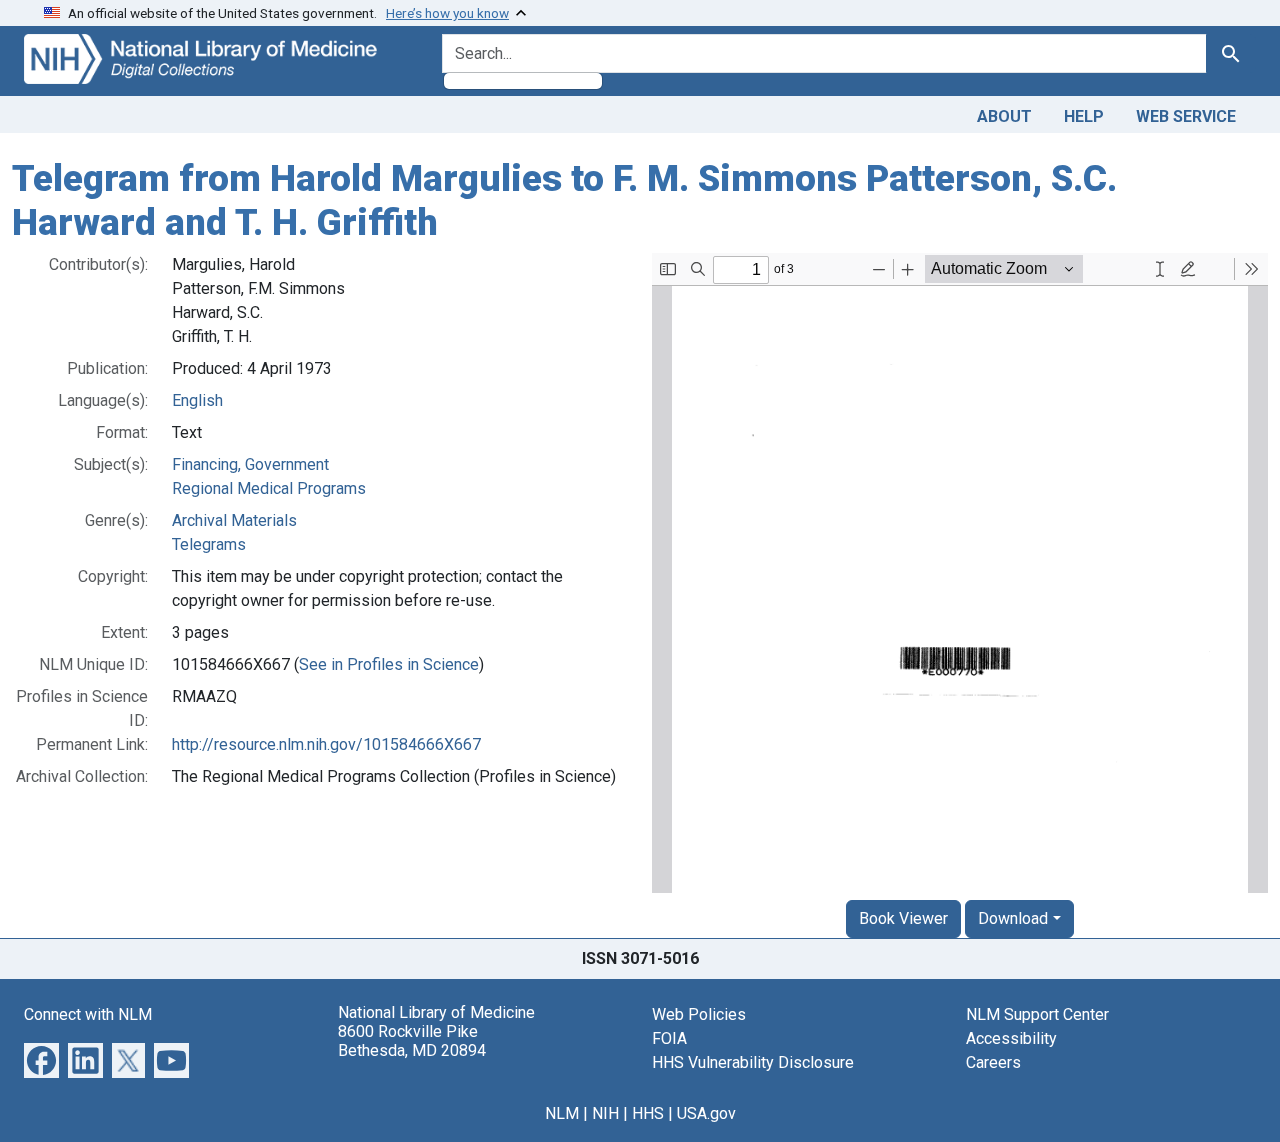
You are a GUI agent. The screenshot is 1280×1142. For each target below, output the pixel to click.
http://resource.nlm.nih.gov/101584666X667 (326, 744)
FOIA (669, 1038)
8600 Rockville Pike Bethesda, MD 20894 (412, 1041)
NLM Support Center (1037, 1014)
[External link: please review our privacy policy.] (41, 1059)
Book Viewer (903, 918)
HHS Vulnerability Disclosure (753, 1062)
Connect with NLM (88, 1014)
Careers (993, 1062)
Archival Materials (234, 520)
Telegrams (209, 544)
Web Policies (699, 1014)
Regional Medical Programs (269, 488)
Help (1084, 116)
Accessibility (1011, 1038)
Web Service (1186, 116)
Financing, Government (250, 464)
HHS (648, 1113)
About (1004, 116)
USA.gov (706, 1113)
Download (1013, 918)
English (197, 400)
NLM (562, 1113)
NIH (605, 1113)
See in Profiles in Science (389, 664)
